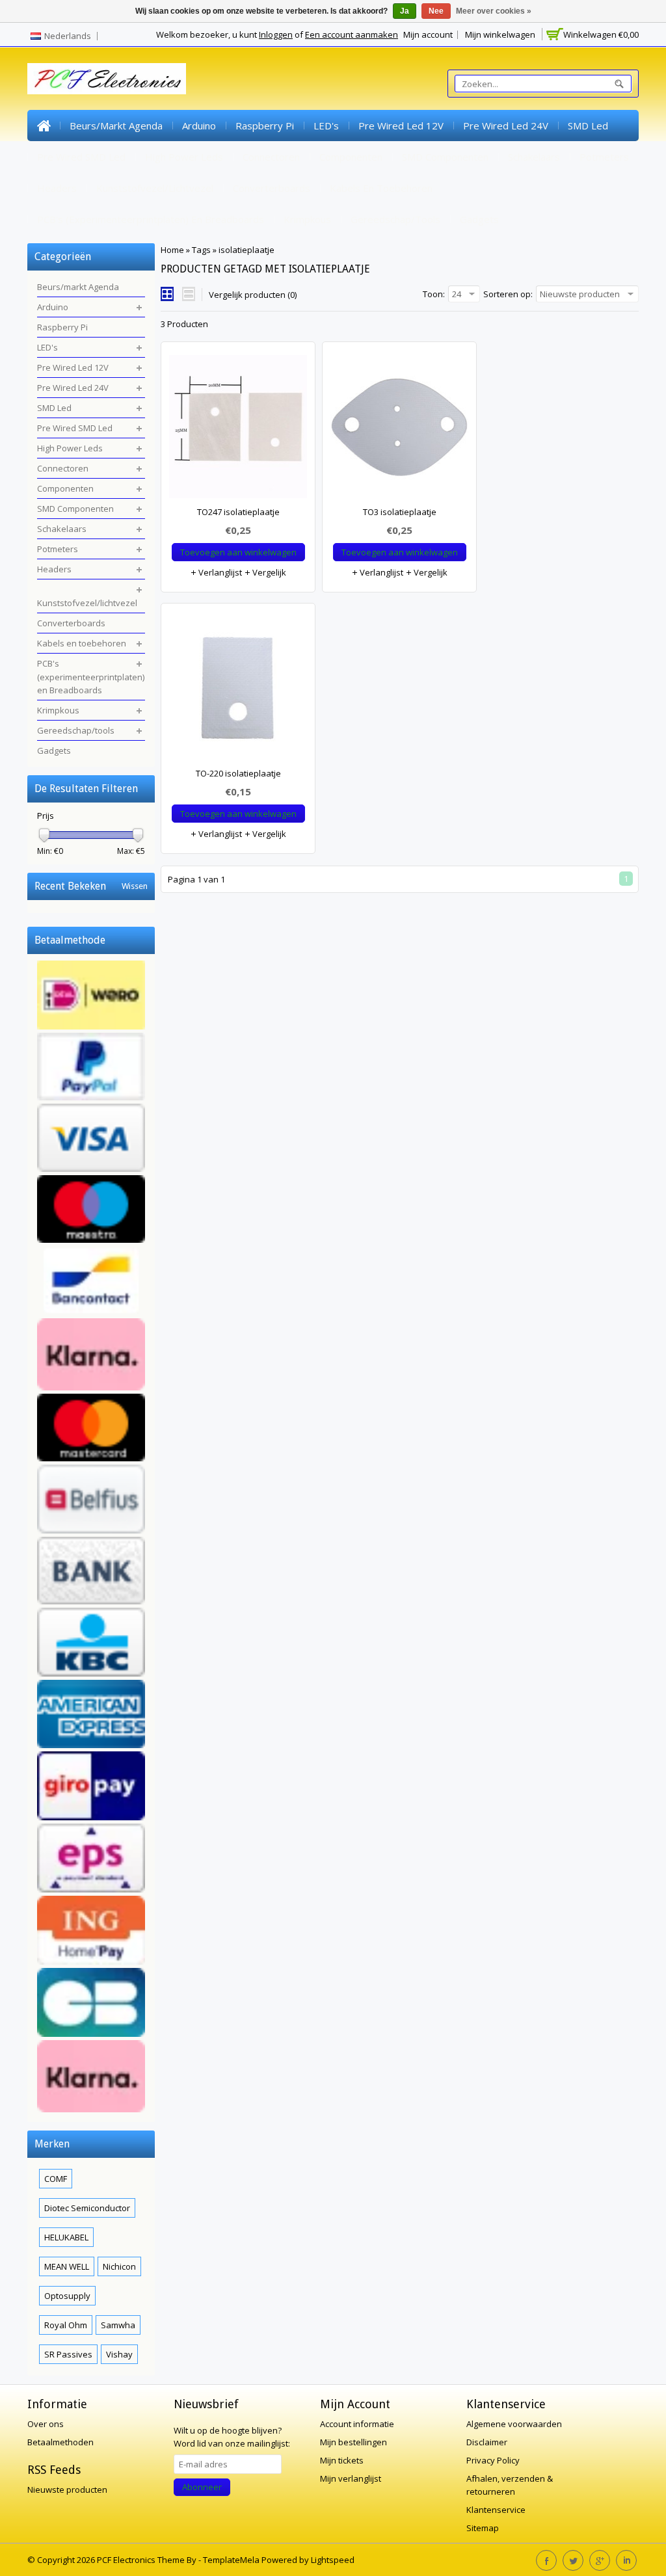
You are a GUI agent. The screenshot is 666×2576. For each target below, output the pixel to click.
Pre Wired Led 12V (401, 126)
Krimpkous (307, 219)
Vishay (119, 2354)
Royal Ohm (66, 2325)
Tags (201, 250)
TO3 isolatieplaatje (400, 512)
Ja (405, 11)
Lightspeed (333, 2560)
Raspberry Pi (265, 126)
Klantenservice (496, 2510)
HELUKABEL (66, 2237)
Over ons (46, 2424)
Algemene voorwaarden (514, 2424)
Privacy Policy (493, 2460)
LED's (326, 126)
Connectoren (271, 157)
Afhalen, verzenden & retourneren (510, 2485)
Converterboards (272, 188)
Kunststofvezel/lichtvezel (155, 188)
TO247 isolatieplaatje (238, 512)
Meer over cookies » (494, 11)
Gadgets (479, 219)
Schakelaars (534, 157)
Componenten (351, 157)
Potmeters (604, 157)
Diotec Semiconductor (87, 2208)
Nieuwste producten (67, 2490)
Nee (436, 11)
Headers (57, 188)
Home (44, 126)
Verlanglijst (219, 572)
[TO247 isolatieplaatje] (238, 430)
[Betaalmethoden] (91, 1538)
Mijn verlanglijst (351, 2478)
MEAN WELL (67, 2266)
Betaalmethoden (60, 2442)
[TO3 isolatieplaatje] (399, 430)
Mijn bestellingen (353, 2442)
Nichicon (119, 2266)
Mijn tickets (342, 2460)
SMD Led (588, 126)
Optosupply (67, 2296)
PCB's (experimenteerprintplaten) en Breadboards (151, 219)
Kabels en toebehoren (381, 188)
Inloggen (276, 34)
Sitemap (483, 2528)
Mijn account (428, 34)
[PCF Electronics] (107, 79)
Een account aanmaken (352, 34)
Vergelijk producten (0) (253, 295)
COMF (56, 2179)
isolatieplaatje (246, 250)
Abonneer (202, 2487)
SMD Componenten (445, 157)
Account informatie (357, 2424)
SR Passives (68, 2354)
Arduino (199, 126)
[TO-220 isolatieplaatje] (238, 691)
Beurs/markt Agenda (116, 126)
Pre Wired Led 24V (506, 126)
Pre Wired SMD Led (81, 157)
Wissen (135, 886)
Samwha (118, 2325)
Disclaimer (487, 2442)
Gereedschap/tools (395, 219)
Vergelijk (268, 572)
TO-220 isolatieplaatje (238, 773)
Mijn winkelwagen (500, 34)
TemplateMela (232, 2560)
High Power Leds (184, 157)
